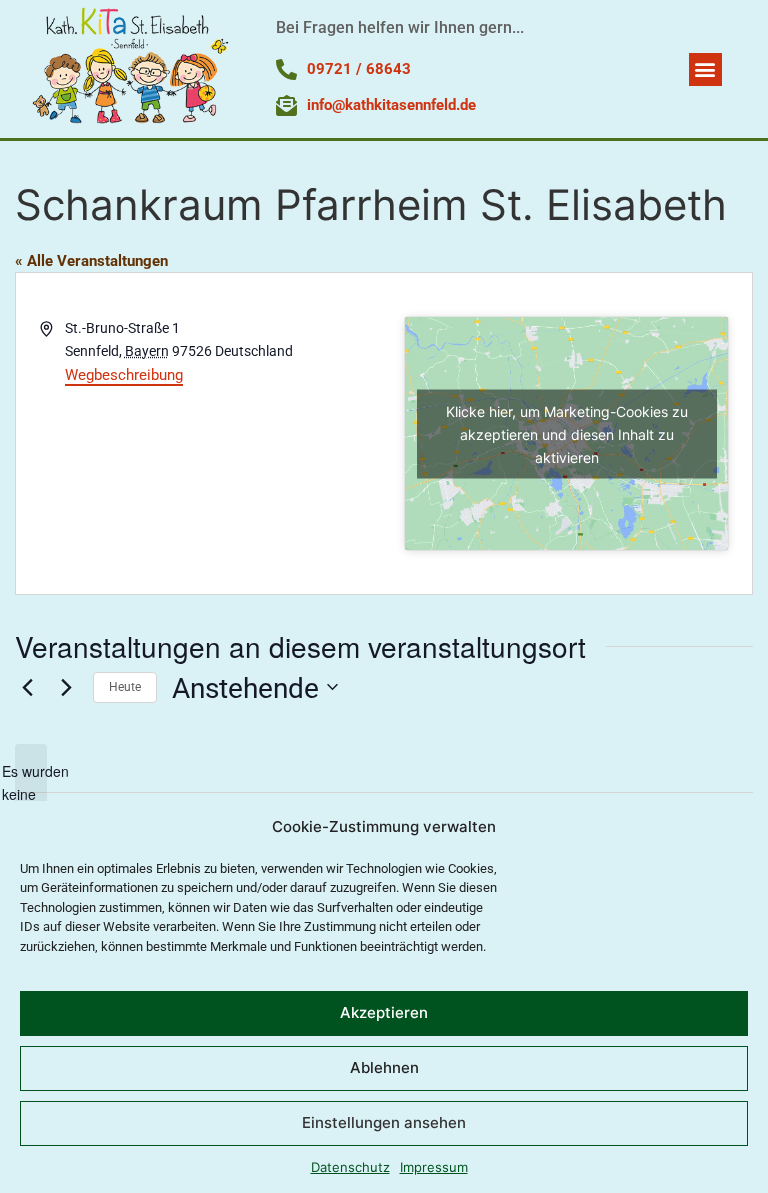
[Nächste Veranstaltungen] (66, 687)
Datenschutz (350, 1167)
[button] (705, 69)
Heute (125, 687)
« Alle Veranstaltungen (91, 261)
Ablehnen (384, 1067)
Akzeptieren (384, 1012)
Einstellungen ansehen (384, 1122)
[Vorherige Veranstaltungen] (27, 687)
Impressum (434, 1167)
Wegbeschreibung (124, 375)
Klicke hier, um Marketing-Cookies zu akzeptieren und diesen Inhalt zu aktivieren (567, 433)
